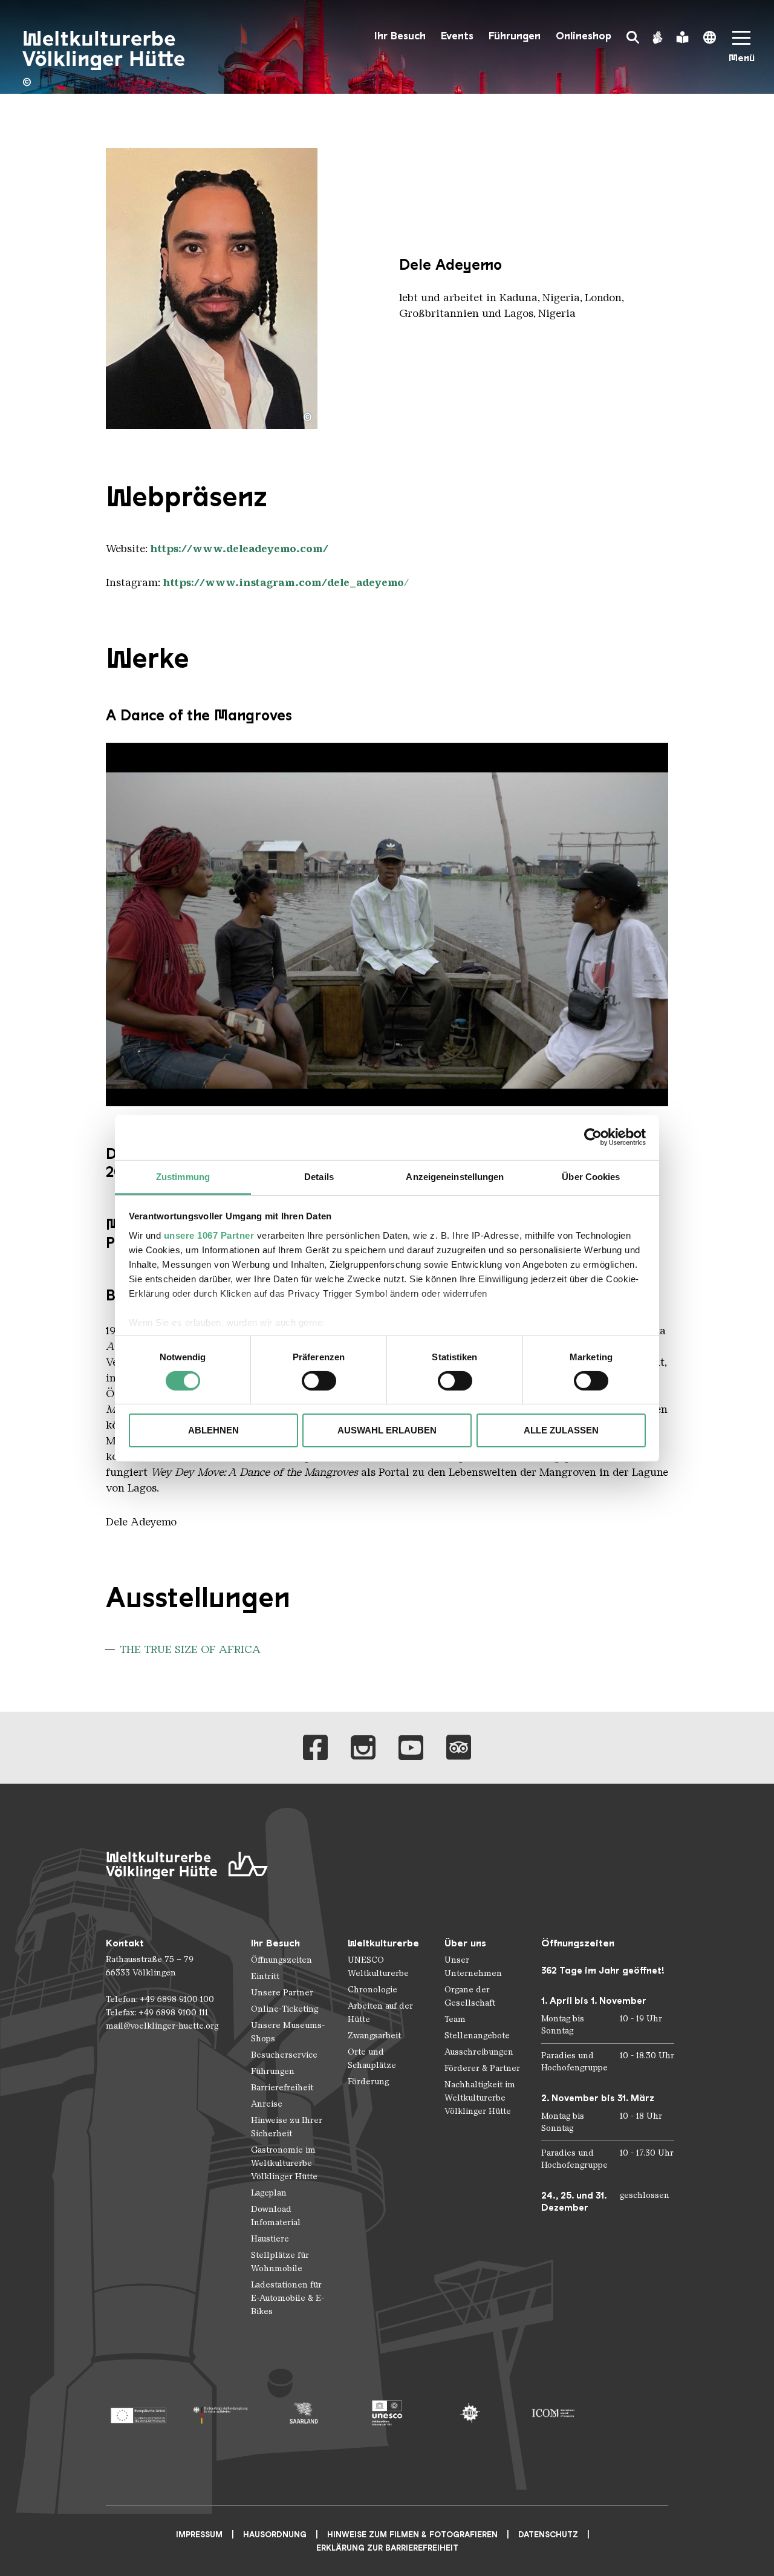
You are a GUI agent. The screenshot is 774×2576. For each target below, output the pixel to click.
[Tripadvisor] (459, 1748)
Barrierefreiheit (282, 2088)
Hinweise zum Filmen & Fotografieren (412, 2535)
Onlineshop (584, 36)
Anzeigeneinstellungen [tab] (455, 1176)
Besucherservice (284, 2055)
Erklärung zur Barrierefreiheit (387, 2548)
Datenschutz (548, 2535)
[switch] (319, 1381)
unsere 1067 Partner (209, 1235)
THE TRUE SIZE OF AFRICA (190, 1649)
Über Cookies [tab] (591, 1176)
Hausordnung (275, 2535)
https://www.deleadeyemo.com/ (239, 549)
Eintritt (265, 1976)
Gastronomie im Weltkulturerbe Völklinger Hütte (284, 2163)
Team (455, 2019)
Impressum (199, 2535)
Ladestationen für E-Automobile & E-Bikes (288, 2298)
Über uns (465, 1943)
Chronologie (372, 1990)
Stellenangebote (477, 2036)
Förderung (368, 2082)
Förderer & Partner (482, 2068)
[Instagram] (363, 1748)
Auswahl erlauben (387, 1430)
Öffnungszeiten (281, 1960)
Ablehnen (213, 1430)
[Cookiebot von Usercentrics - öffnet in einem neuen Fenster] (593, 1137)
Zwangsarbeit (374, 2036)
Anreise (267, 2104)
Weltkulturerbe (383, 1943)
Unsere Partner (282, 1993)
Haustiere (270, 2239)
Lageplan (269, 2193)
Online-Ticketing (285, 2009)
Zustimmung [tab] (183, 1176)
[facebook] (315, 1748)
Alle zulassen (561, 1430)
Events (457, 36)
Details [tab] (319, 1176)
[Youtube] (411, 1748)
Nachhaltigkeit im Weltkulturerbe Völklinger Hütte (480, 2098)
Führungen (515, 36)
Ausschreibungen (479, 2052)
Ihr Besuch (400, 36)
